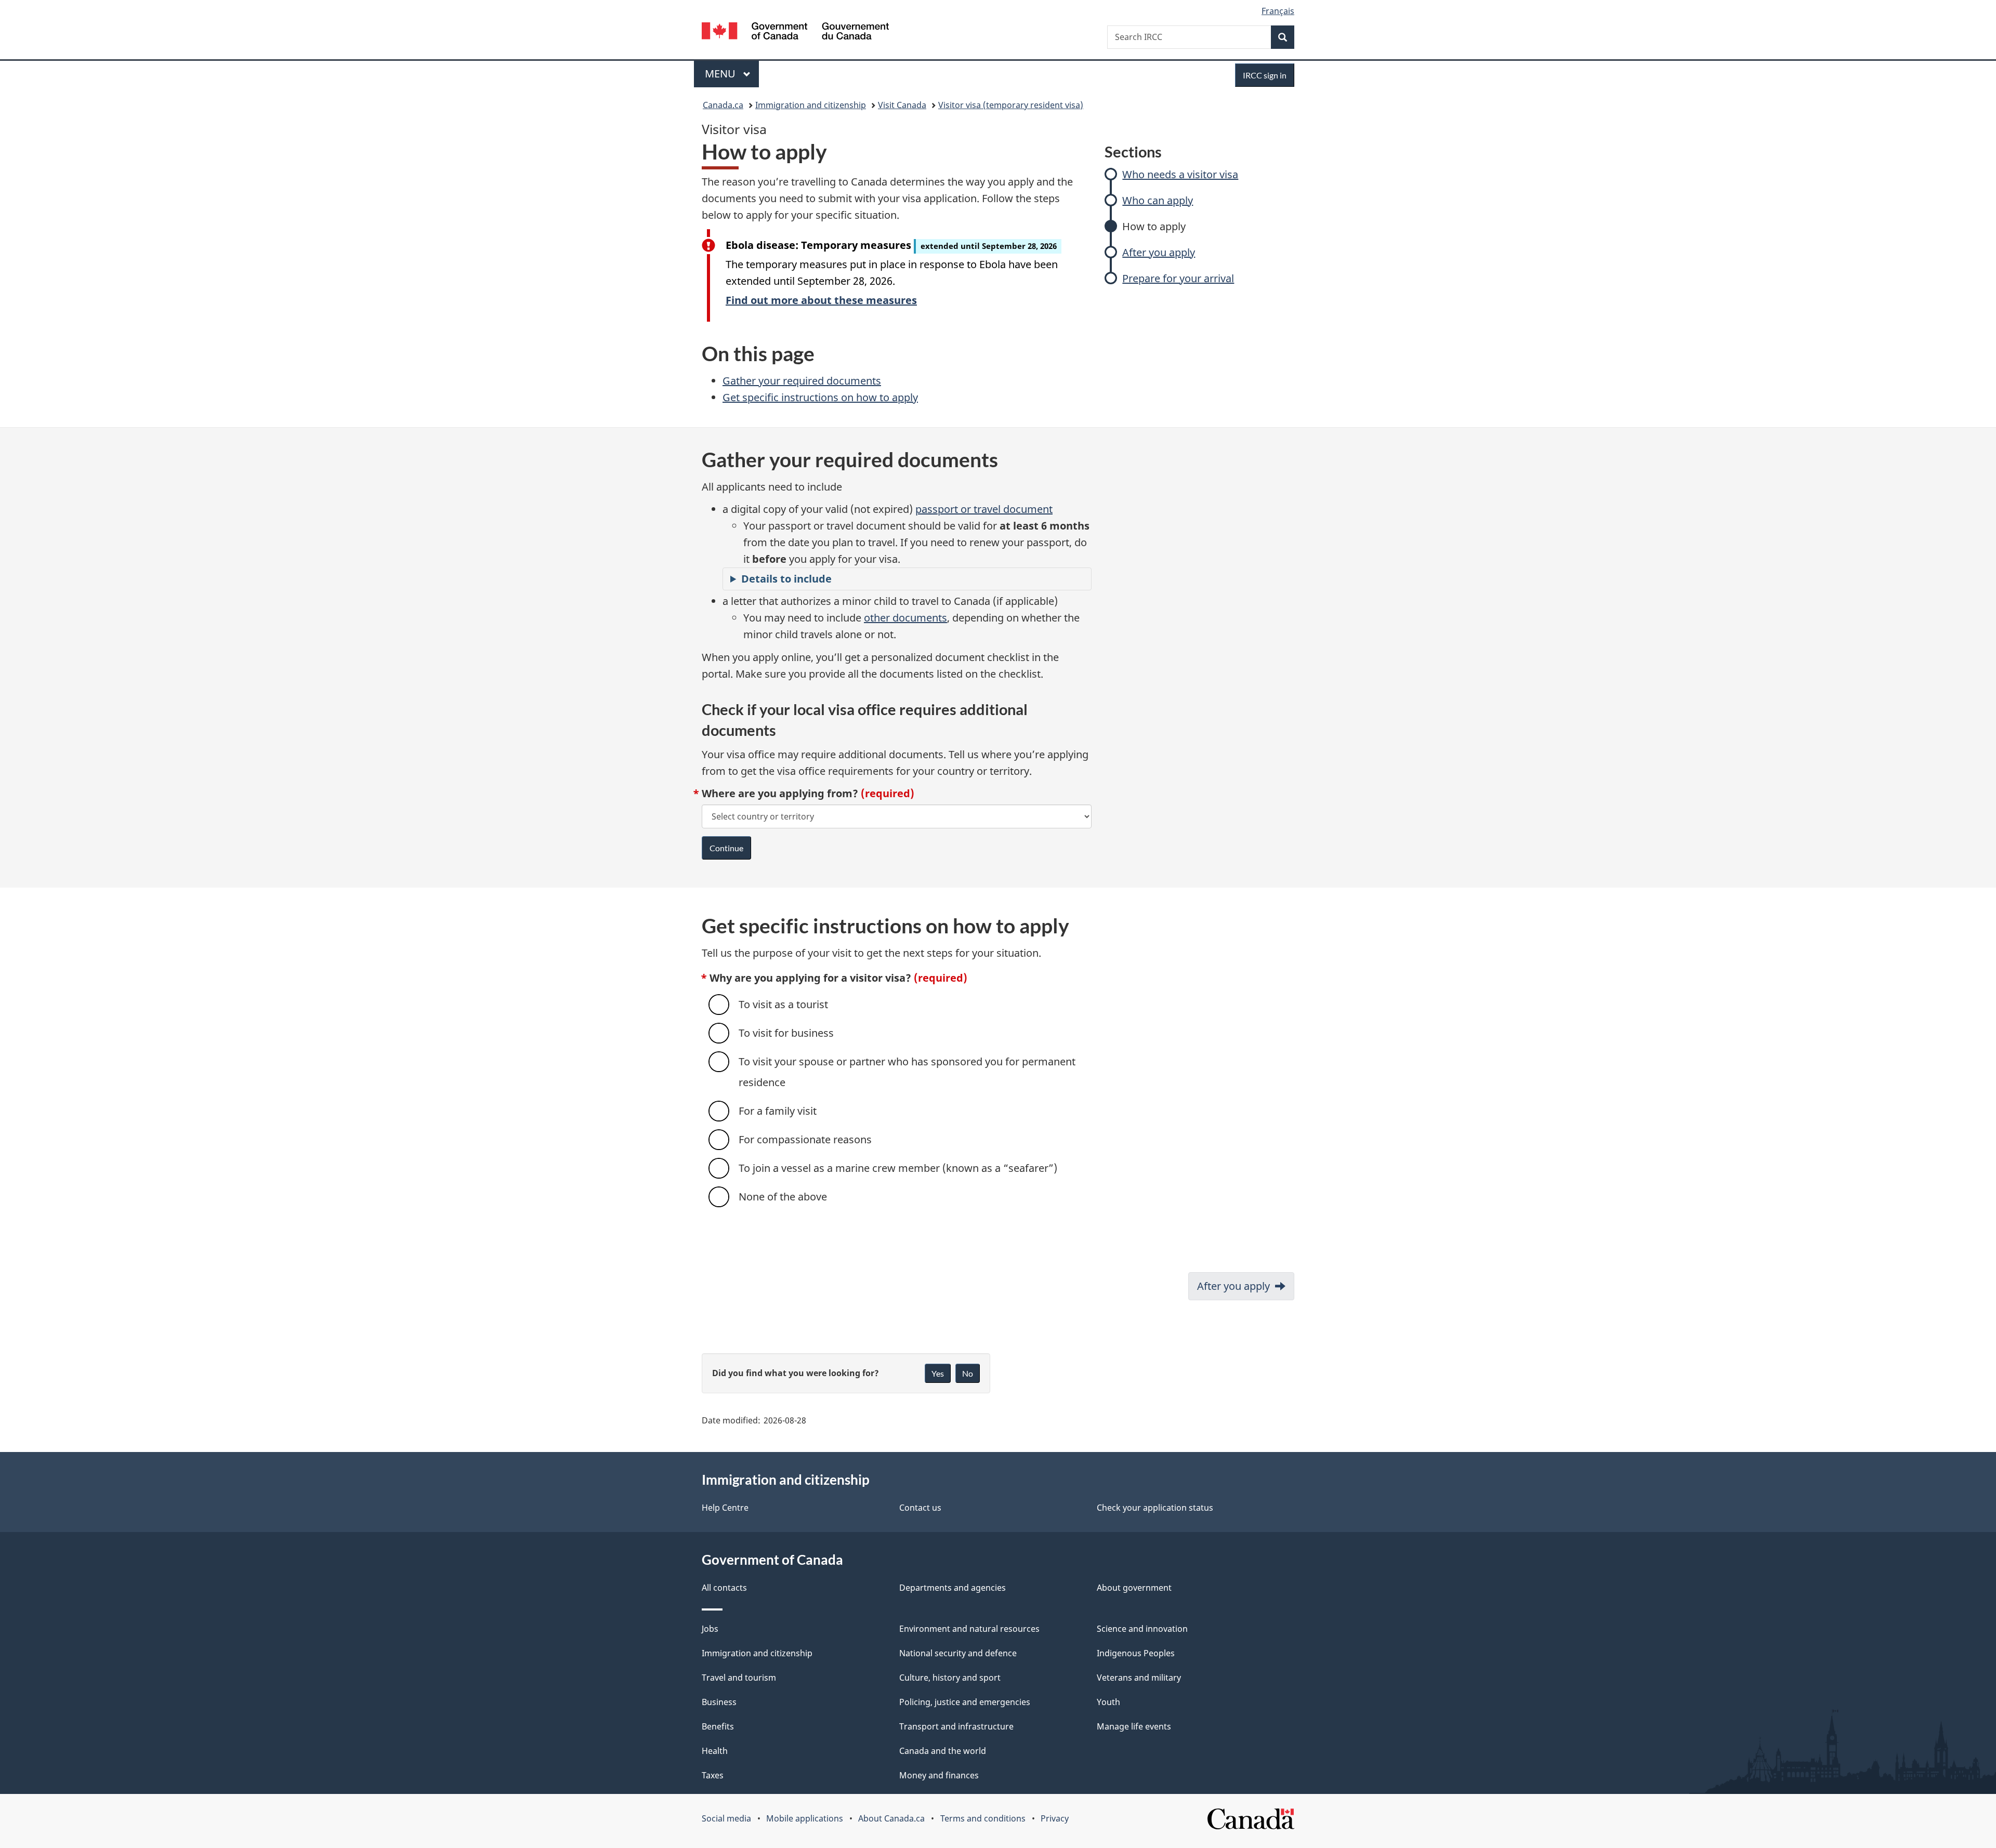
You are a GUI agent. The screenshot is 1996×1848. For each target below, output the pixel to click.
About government (1134, 1588)
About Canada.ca (891, 1818)
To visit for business (786, 1033)
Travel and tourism (739, 1678)
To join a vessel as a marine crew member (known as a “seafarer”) (898, 1168)
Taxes (713, 1775)
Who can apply (1158, 200)
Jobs (710, 1629)
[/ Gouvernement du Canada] (795, 32)
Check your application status (1155, 1508)
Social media (726, 1818)
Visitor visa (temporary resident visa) (1011, 105)
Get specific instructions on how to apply (820, 397)
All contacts (724, 1588)
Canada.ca (723, 105)
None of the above (783, 1197)
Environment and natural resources (969, 1629)
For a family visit (778, 1111)
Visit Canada (902, 105)
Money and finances (939, 1775)
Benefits (718, 1726)
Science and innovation (1142, 1629)
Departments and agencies (953, 1588)
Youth (1108, 1702)
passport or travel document (984, 509)
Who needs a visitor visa (1180, 174)
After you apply (1159, 252)
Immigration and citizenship (811, 105)
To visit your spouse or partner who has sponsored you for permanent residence (907, 1072)
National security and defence (958, 1653)
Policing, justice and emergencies (965, 1702)
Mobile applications (805, 1818)
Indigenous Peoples (1136, 1653)
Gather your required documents (802, 381)
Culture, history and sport (950, 1678)
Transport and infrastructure (956, 1726)
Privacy (1055, 1818)
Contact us (920, 1508)
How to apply (1154, 226)
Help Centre (725, 1508)
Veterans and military (1139, 1678)
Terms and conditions (983, 1818)
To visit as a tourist (783, 1004)
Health (715, 1751)
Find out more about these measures (821, 300)
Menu (721, 74)
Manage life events (1134, 1726)
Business (719, 1702)
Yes (938, 1373)
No (968, 1373)
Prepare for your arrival (1178, 278)
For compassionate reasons (805, 1139)
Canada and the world (943, 1751)
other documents (905, 618)
